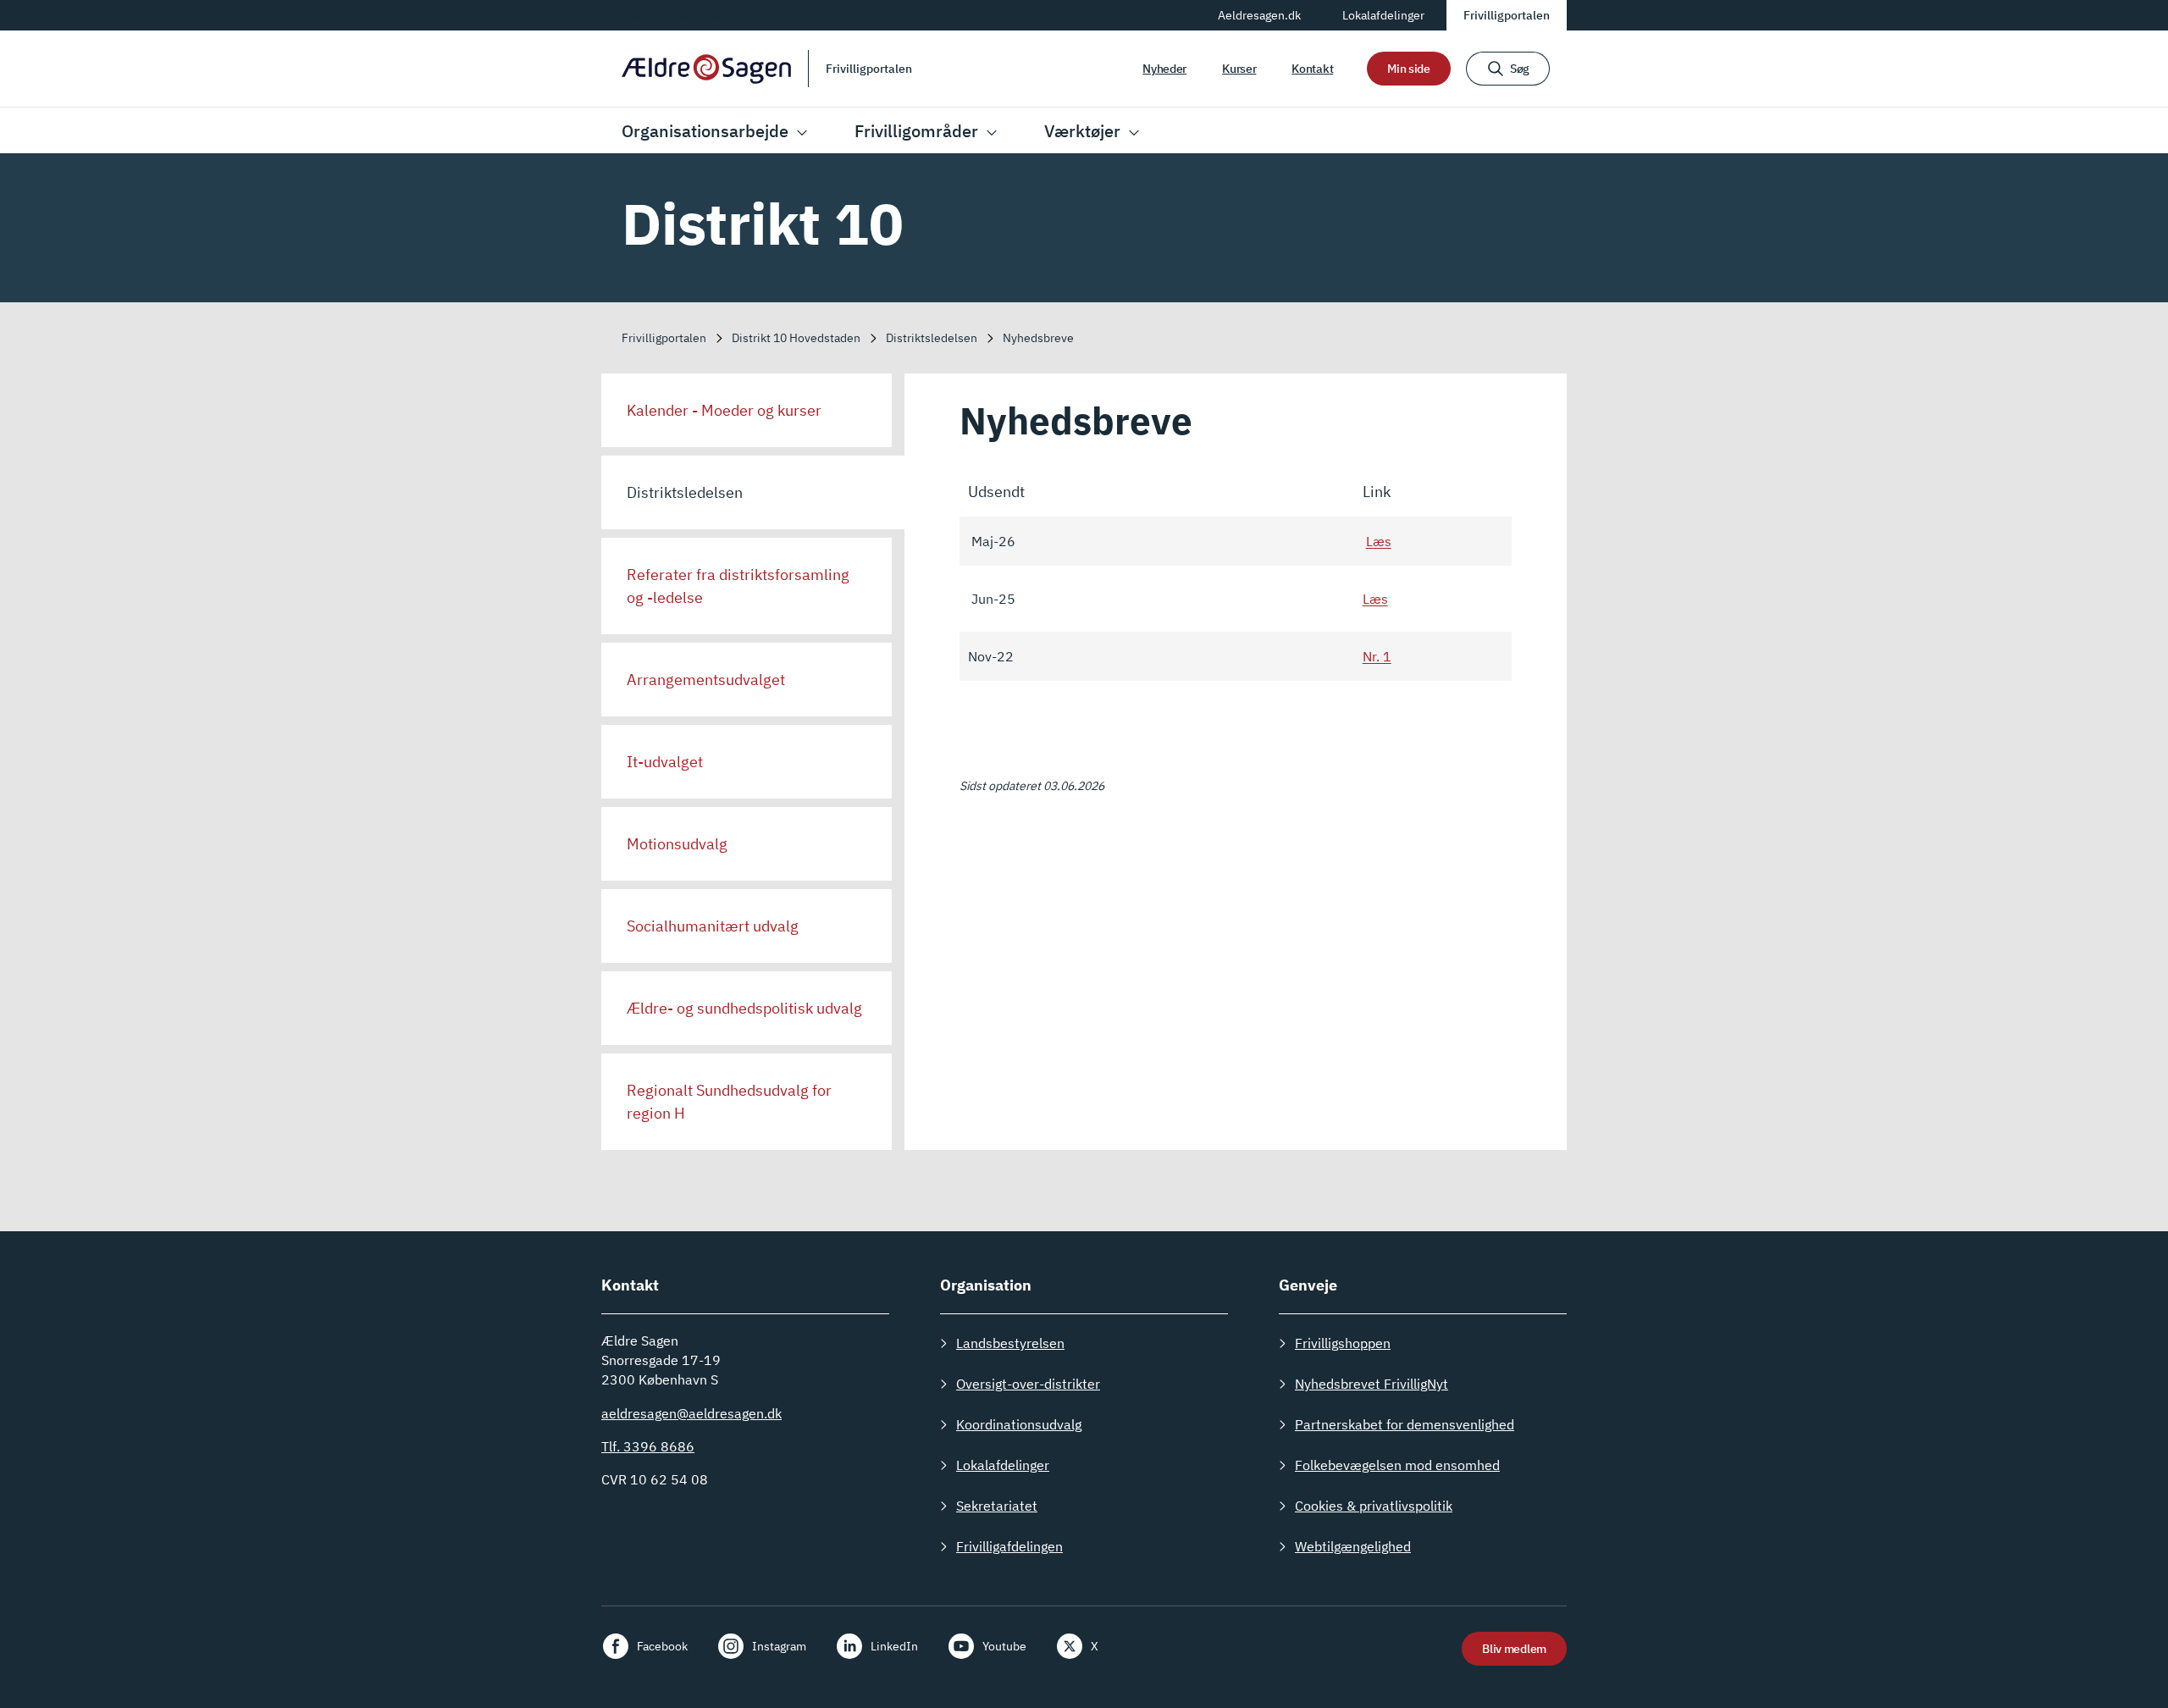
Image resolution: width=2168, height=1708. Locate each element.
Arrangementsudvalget (706, 680)
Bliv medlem (1514, 1649)
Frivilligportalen (1507, 15)
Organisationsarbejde (705, 131)
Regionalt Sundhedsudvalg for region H (729, 1102)
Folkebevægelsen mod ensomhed (1397, 1465)
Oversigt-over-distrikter (1028, 1384)
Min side (1409, 69)
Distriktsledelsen (685, 492)
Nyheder (1164, 69)
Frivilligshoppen (1343, 1343)
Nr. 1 (1377, 656)
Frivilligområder (916, 131)
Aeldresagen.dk (1259, 15)
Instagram (779, 1646)
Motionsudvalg (677, 844)
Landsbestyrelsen (1010, 1343)
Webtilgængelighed (1353, 1546)
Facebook (662, 1646)
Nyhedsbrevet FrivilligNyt (1372, 1384)
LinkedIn (894, 1646)
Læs (1379, 541)
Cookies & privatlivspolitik (1374, 1506)
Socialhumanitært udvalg (713, 926)
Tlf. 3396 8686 (648, 1446)
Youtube (1004, 1646)
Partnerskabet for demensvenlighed (1405, 1424)
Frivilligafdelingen (1009, 1546)
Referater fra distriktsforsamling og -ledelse (738, 586)
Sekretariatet (997, 1506)
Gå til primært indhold (685, 14)
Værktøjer (1082, 131)
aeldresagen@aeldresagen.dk (691, 1413)
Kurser (1239, 69)
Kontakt (1312, 69)
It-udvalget (665, 762)
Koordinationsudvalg (1019, 1424)
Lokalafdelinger (1383, 15)
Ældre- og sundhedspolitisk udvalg (744, 1008)
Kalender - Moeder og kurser (724, 410)
